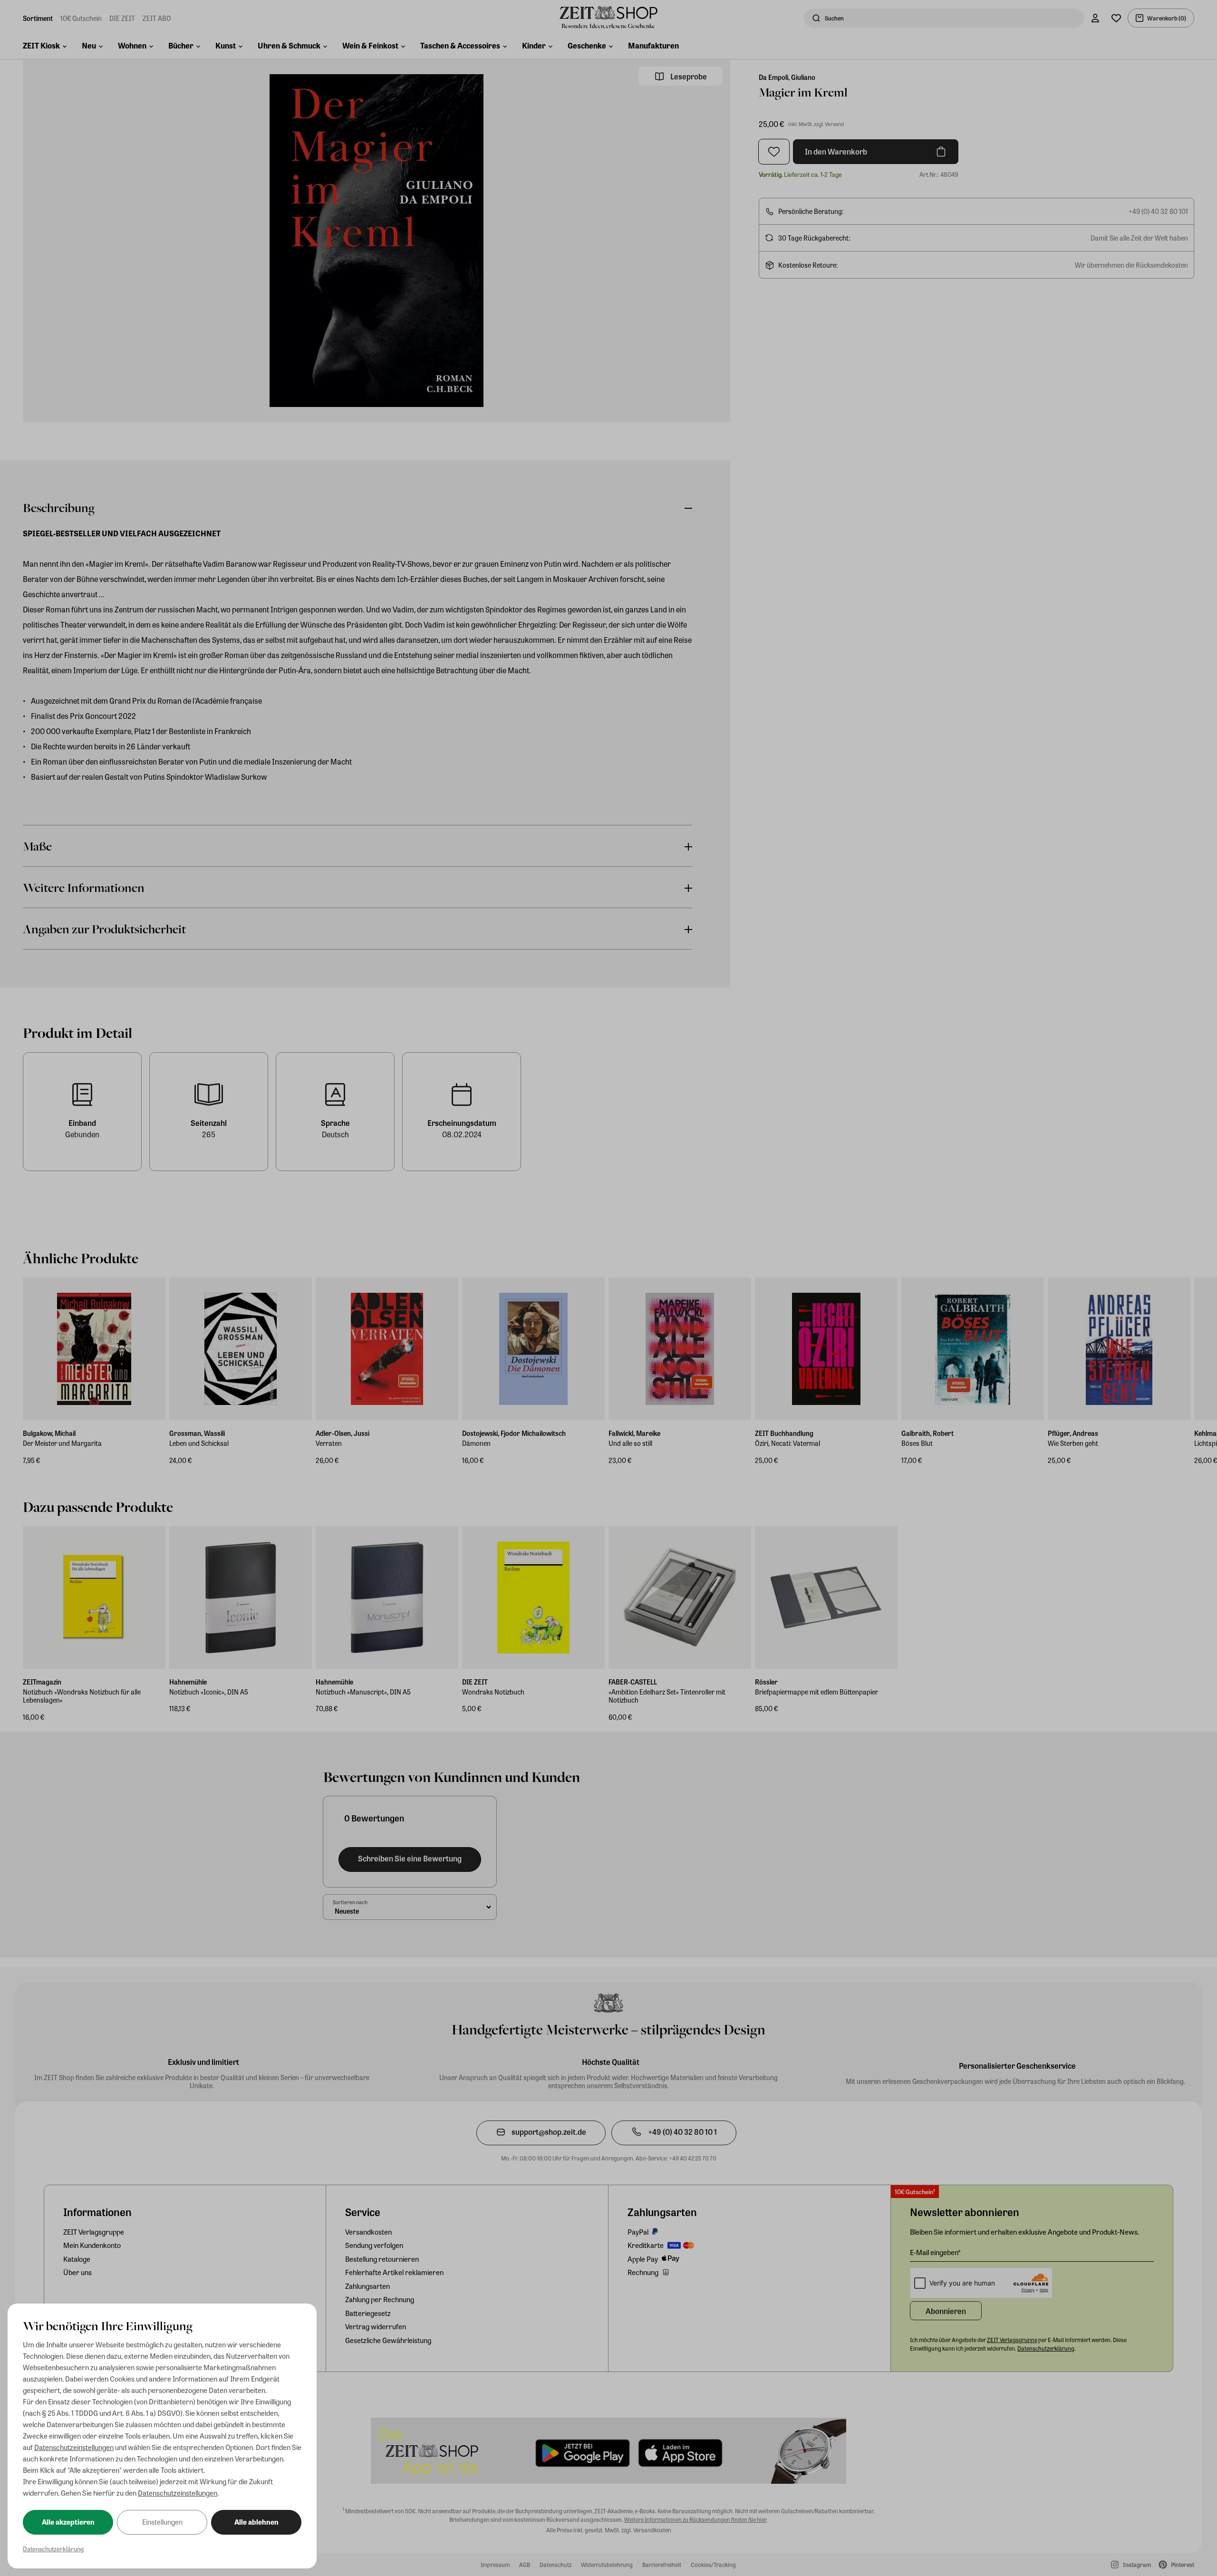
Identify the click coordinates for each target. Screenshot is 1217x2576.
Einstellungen (162, 2522)
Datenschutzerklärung (53, 2549)
